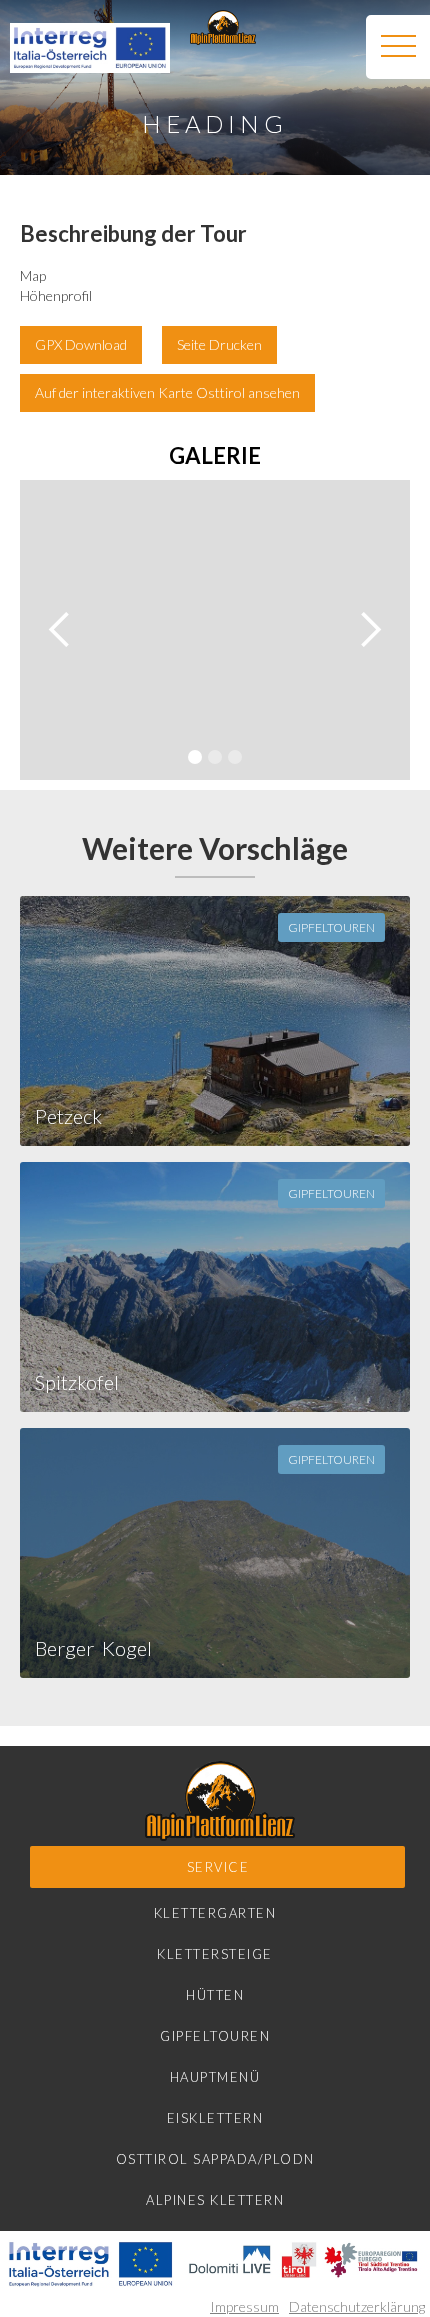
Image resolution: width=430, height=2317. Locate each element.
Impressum (244, 2306)
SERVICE (218, 1867)
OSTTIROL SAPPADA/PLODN (215, 2159)
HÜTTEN (215, 1995)
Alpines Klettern (215, 2200)
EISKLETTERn (215, 2118)
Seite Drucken (219, 344)
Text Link (361, 392)
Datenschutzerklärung (357, 2306)
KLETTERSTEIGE (215, 1954)
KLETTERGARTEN (215, 1913)
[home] (218, 27)
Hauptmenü (215, 2077)
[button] (398, 47)
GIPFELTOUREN (215, 2036)
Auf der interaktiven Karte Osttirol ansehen (167, 392)
